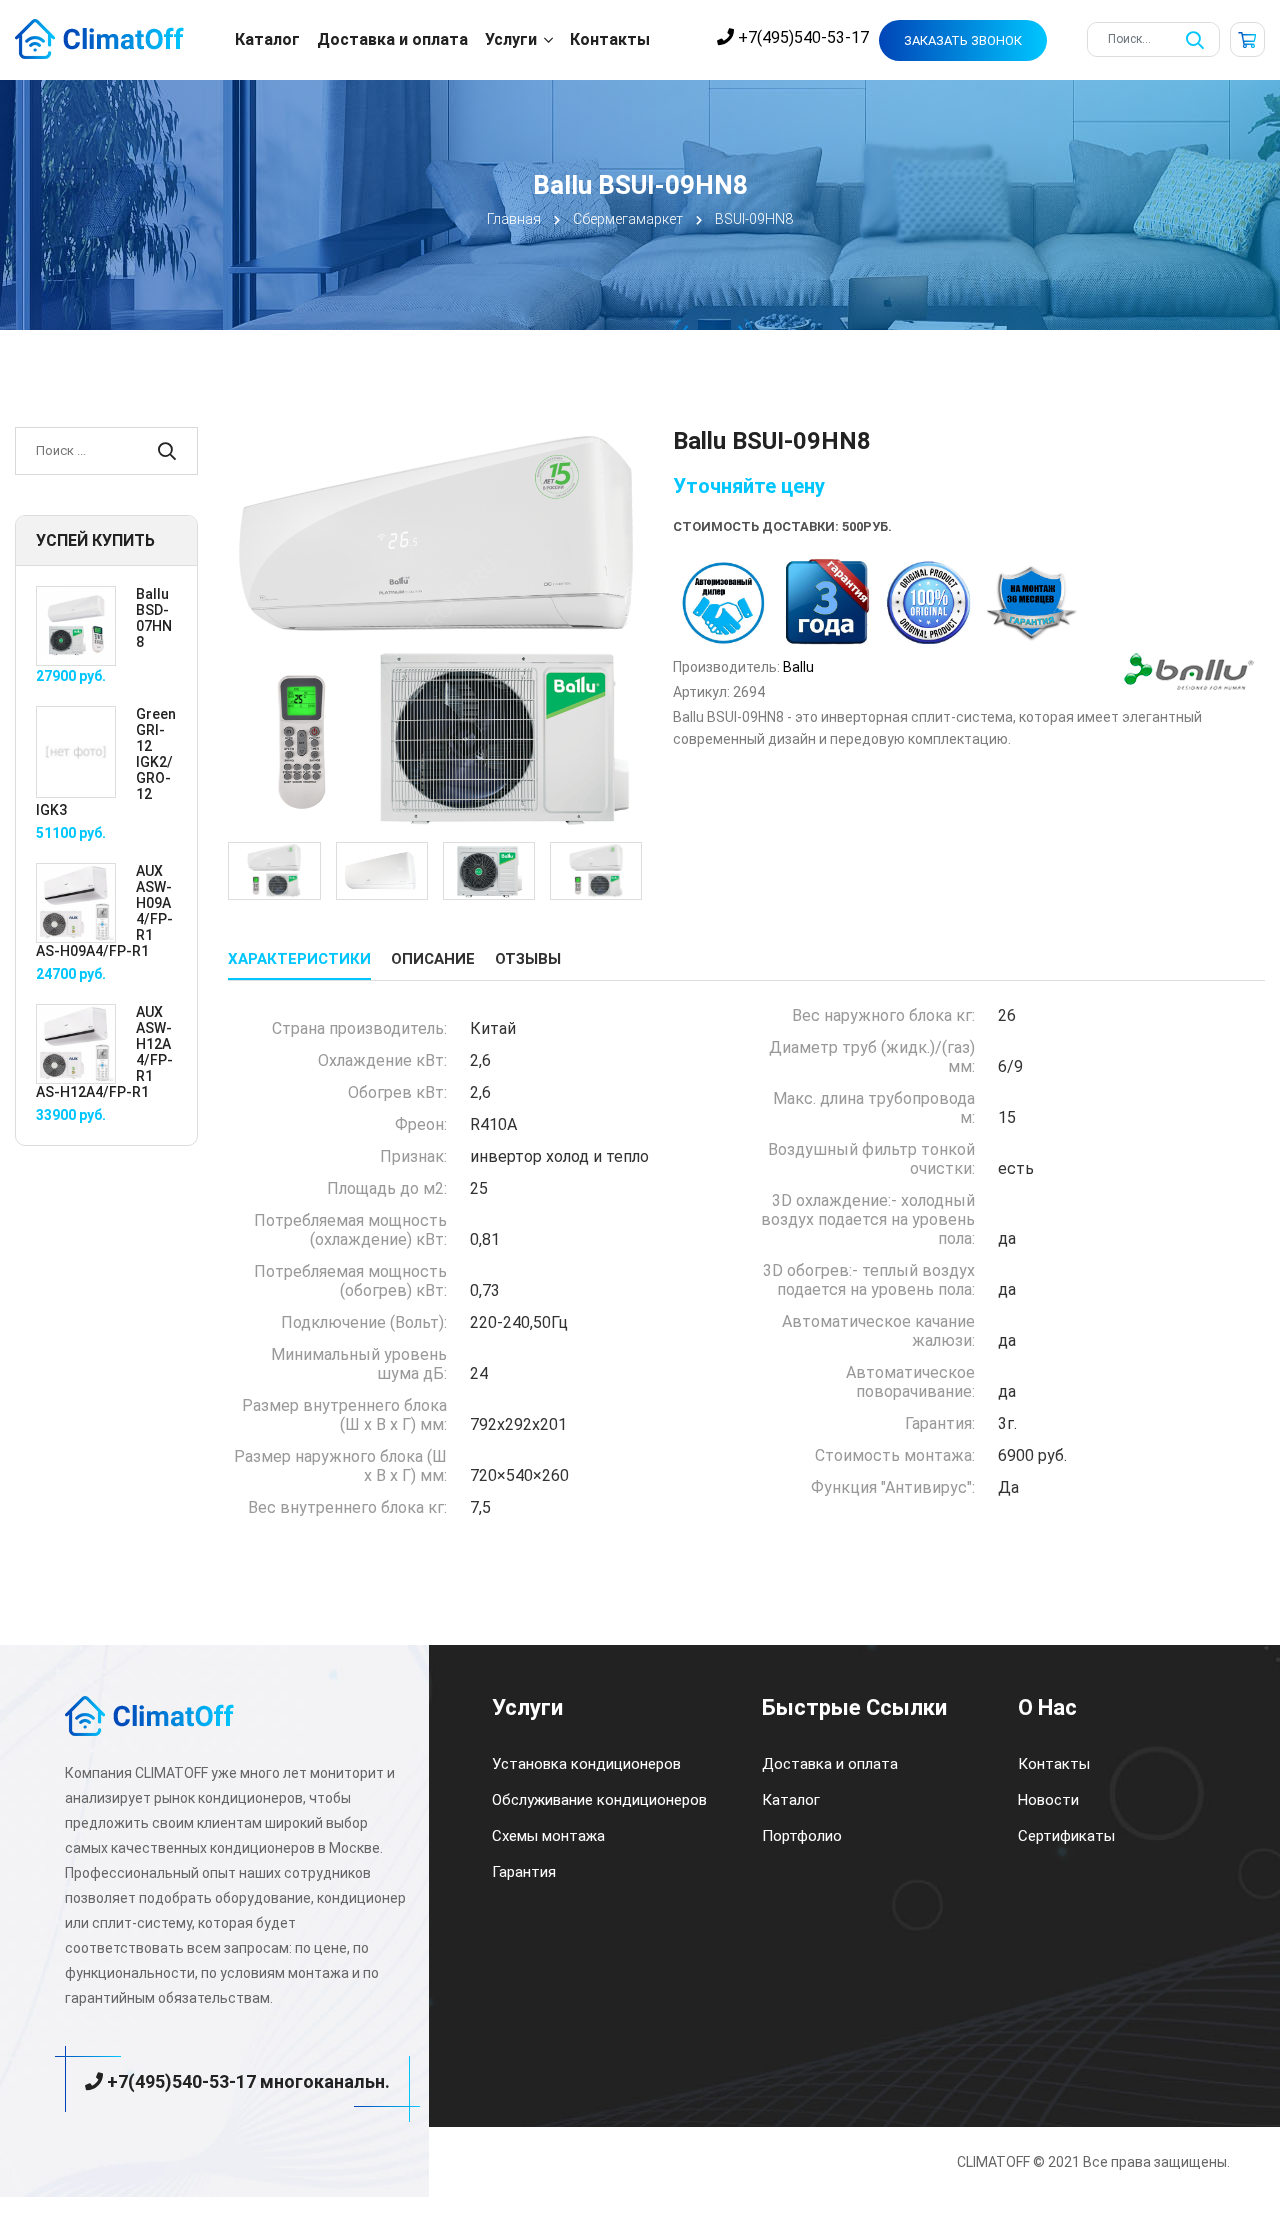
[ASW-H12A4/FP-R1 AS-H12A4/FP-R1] (76, 1043)
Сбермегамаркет (628, 219)
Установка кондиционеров (586, 1764)
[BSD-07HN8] (76, 625)
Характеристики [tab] (299, 959)
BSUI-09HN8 (754, 219)
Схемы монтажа (548, 1836)
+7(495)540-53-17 (801, 37)
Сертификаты (1066, 1836)
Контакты (610, 39)
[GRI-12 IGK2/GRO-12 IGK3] (76, 751)
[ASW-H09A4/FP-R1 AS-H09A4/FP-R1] (76, 902)
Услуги (511, 39)
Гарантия (524, 1872)
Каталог (267, 39)
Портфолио (802, 1836)
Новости (1048, 1800)
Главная (514, 219)
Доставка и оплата (392, 39)
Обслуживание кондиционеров (599, 1800)
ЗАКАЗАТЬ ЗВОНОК (963, 40)
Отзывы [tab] (528, 959)
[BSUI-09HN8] (435, 633)
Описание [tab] (433, 959)
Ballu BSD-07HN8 (154, 618)
